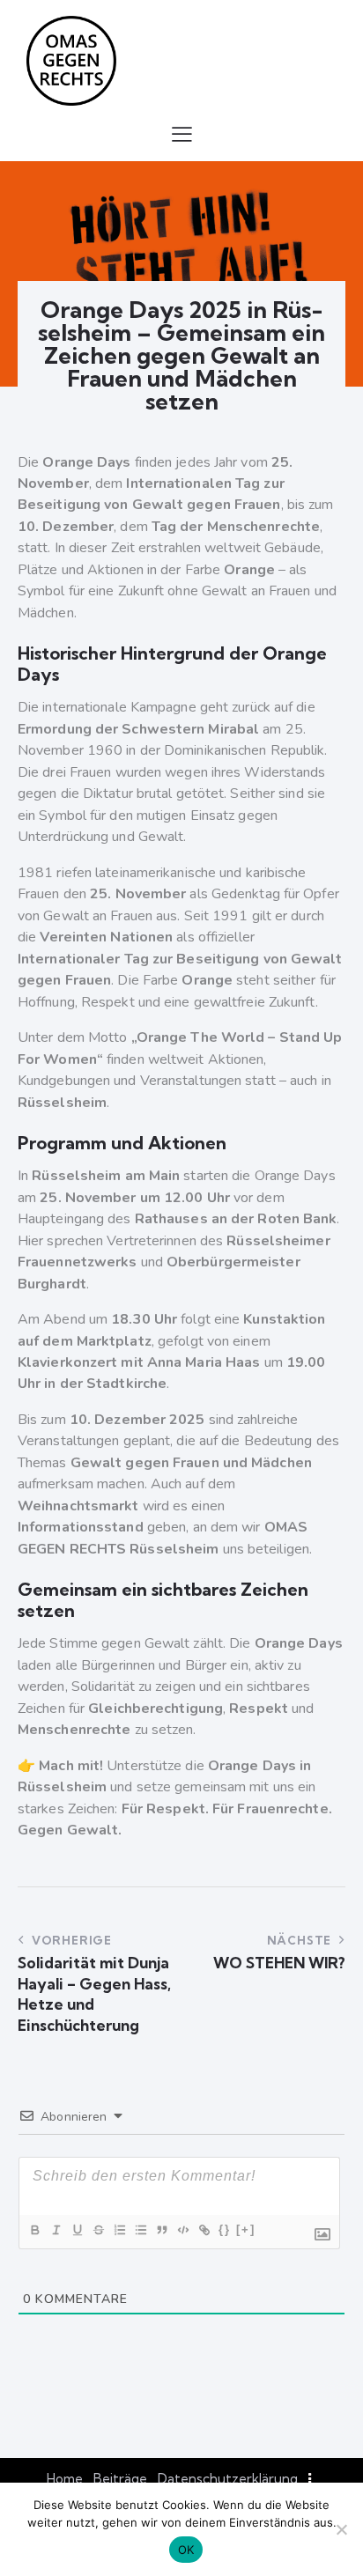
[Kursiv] (56, 2230)
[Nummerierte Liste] (119, 2230)
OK (186, 2550)
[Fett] (34, 2230)
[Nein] (341, 2529)
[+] (246, 2229)
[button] (182, 134)
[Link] (204, 2230)
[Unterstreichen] (77, 2230)
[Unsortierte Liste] (140, 2230)
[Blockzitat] (161, 2230)
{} (225, 2229)
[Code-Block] (182, 2230)
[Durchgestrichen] (98, 2230)
